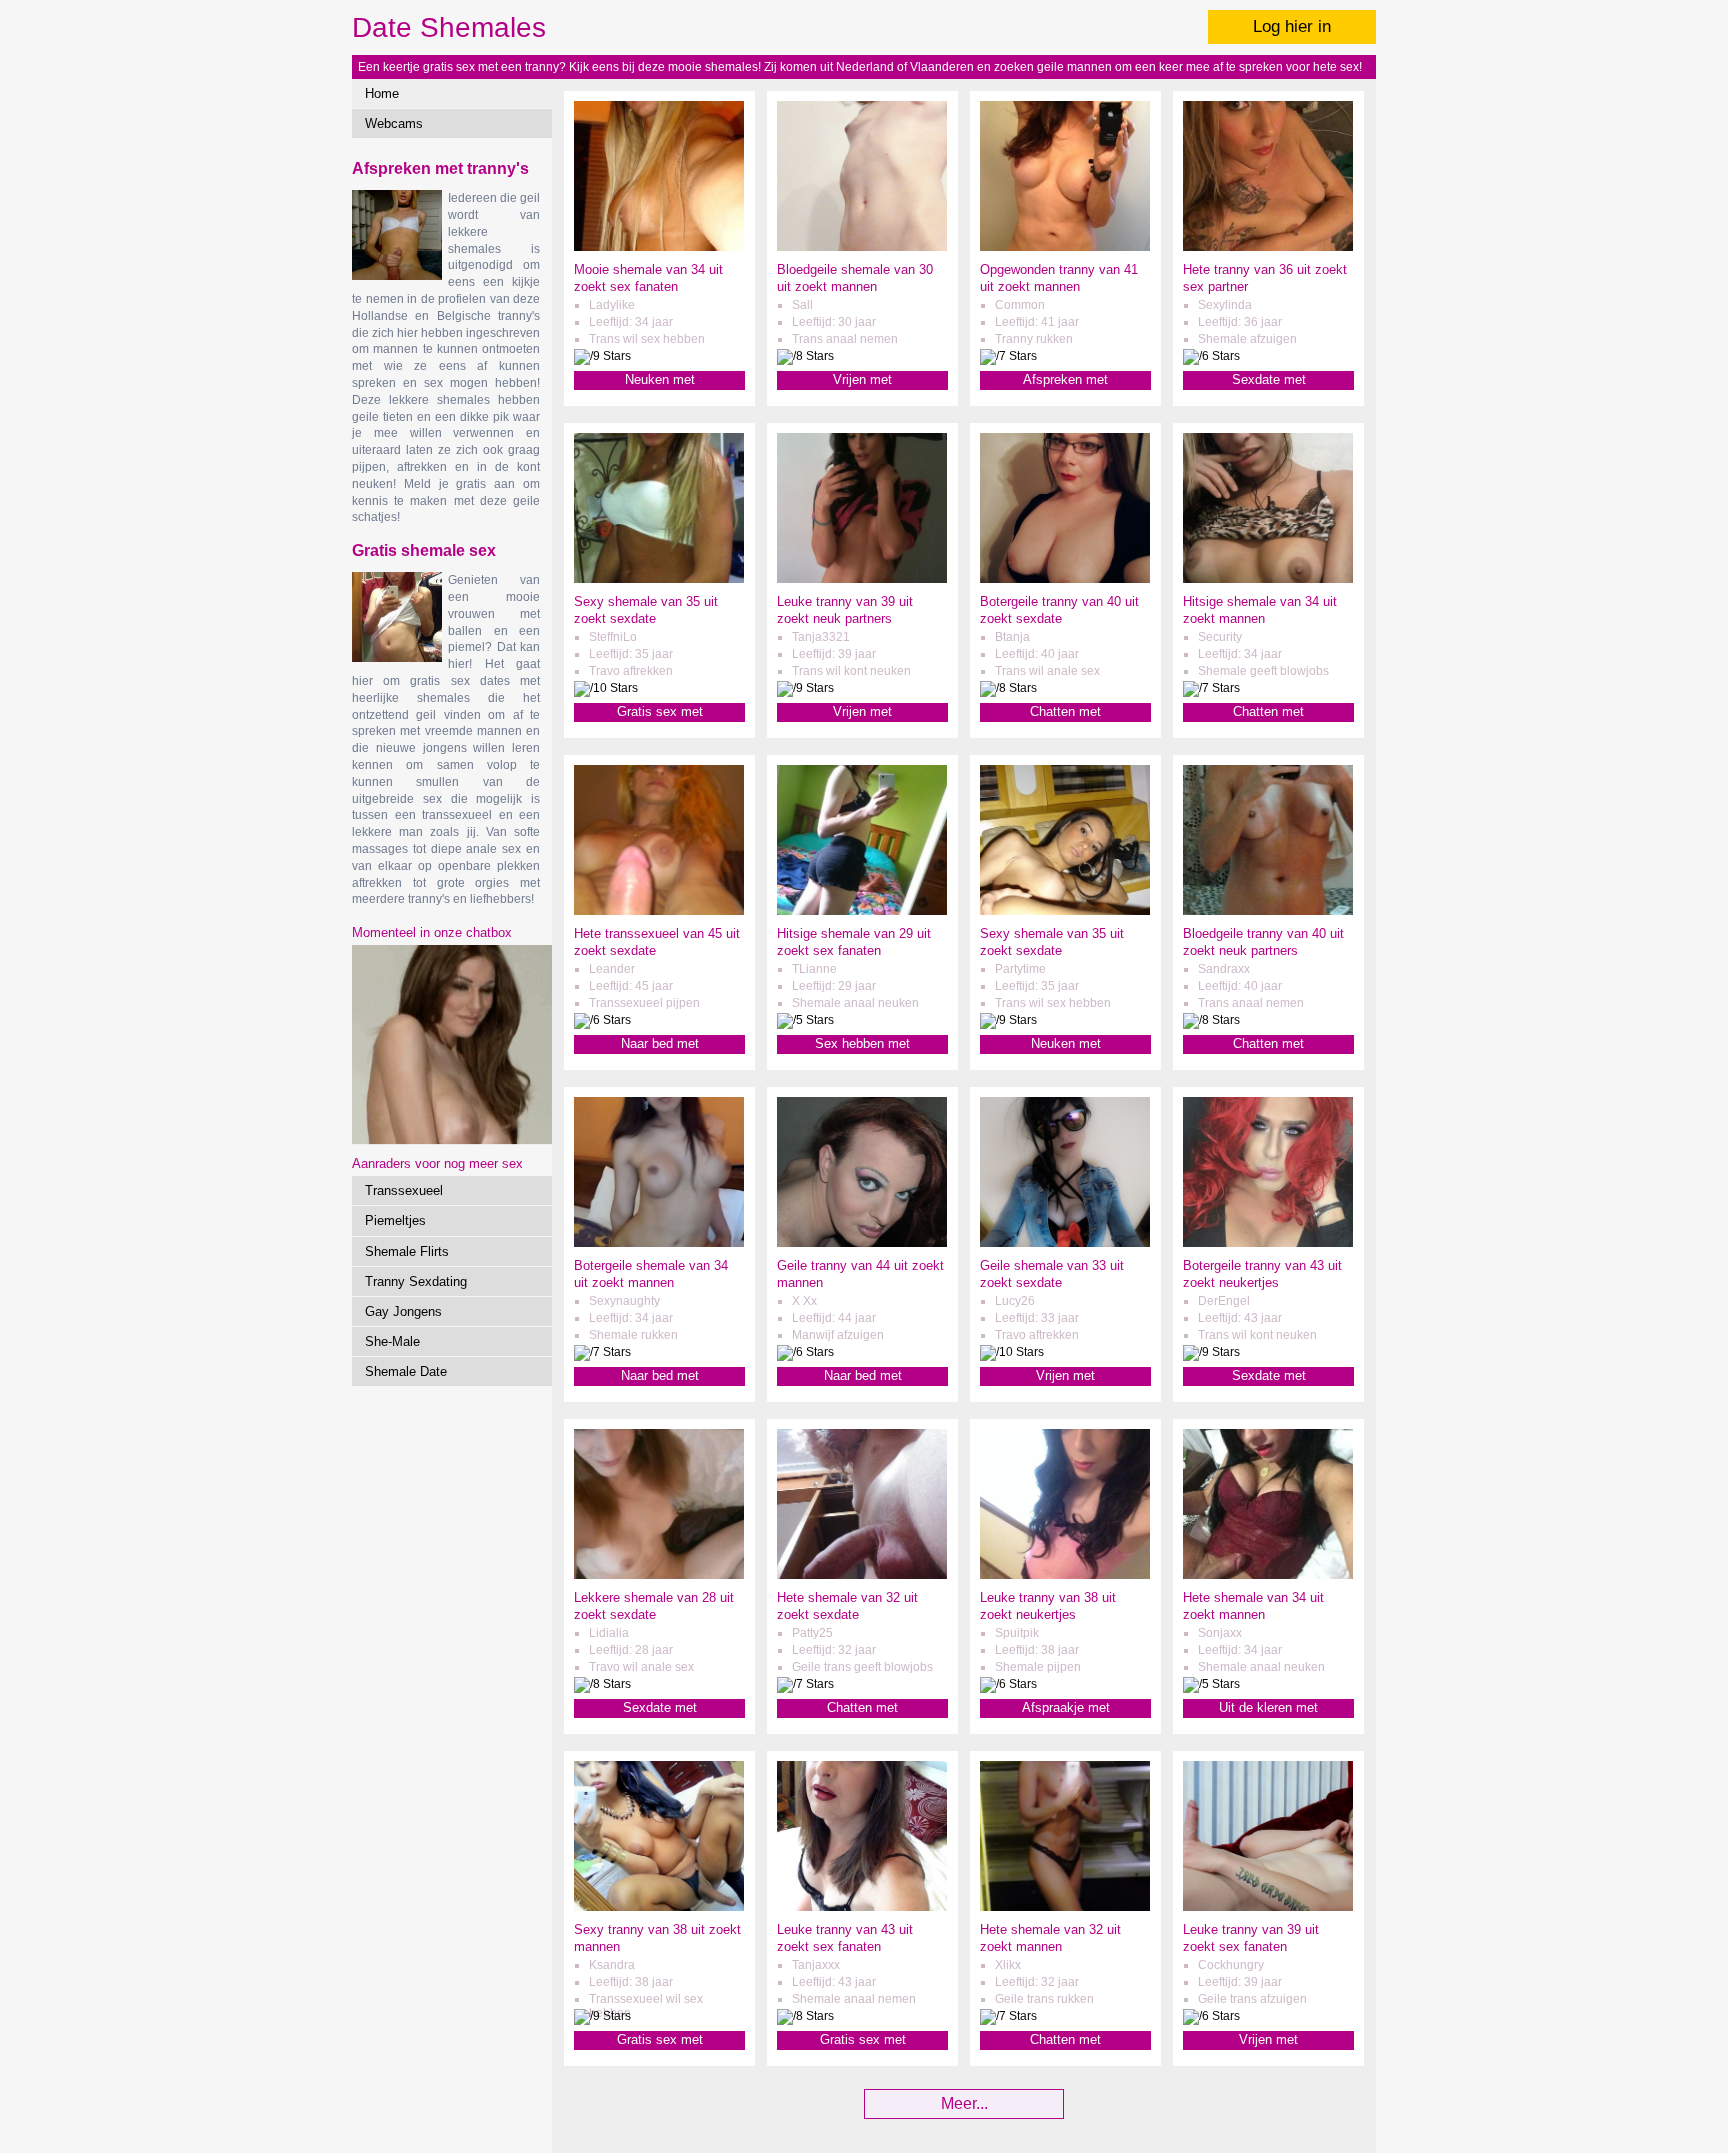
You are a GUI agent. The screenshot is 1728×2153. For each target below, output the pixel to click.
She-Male (392, 1341)
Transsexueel (404, 1190)
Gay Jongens (403, 1311)
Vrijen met (862, 379)
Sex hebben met (862, 1043)
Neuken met (660, 379)
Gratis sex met (660, 711)
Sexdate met (1269, 379)
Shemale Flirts (407, 1251)
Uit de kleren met (1268, 1707)
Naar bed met (660, 1043)
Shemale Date (406, 1371)
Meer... (964, 2103)
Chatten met (1065, 711)
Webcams (394, 123)
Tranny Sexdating (416, 1281)
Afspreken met (1065, 379)
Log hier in (1292, 26)
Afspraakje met (1066, 1707)
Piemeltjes (395, 1220)
